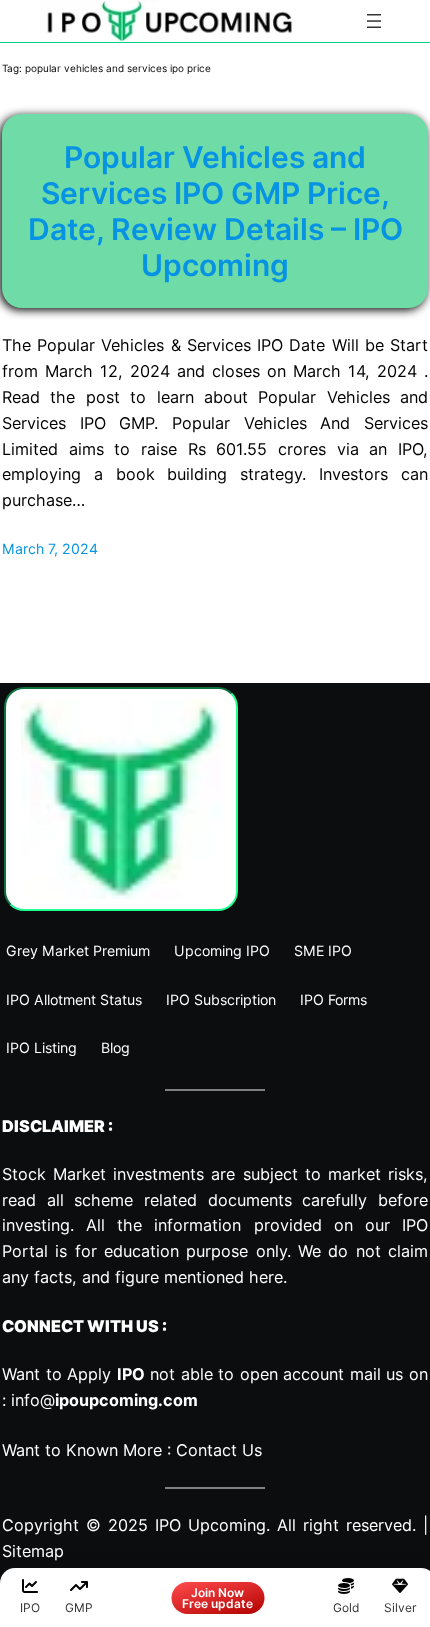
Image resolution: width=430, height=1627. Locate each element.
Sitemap (33, 1551)
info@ (104, 1400)
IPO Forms (333, 999)
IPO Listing (41, 1047)
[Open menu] (374, 21)
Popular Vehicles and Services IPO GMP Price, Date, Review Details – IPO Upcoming (215, 211)
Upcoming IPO (222, 950)
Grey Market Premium (78, 950)
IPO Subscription (221, 999)
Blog (115, 1047)
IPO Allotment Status (74, 999)
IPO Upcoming (210, 1525)
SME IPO (323, 950)
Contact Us (219, 1450)
